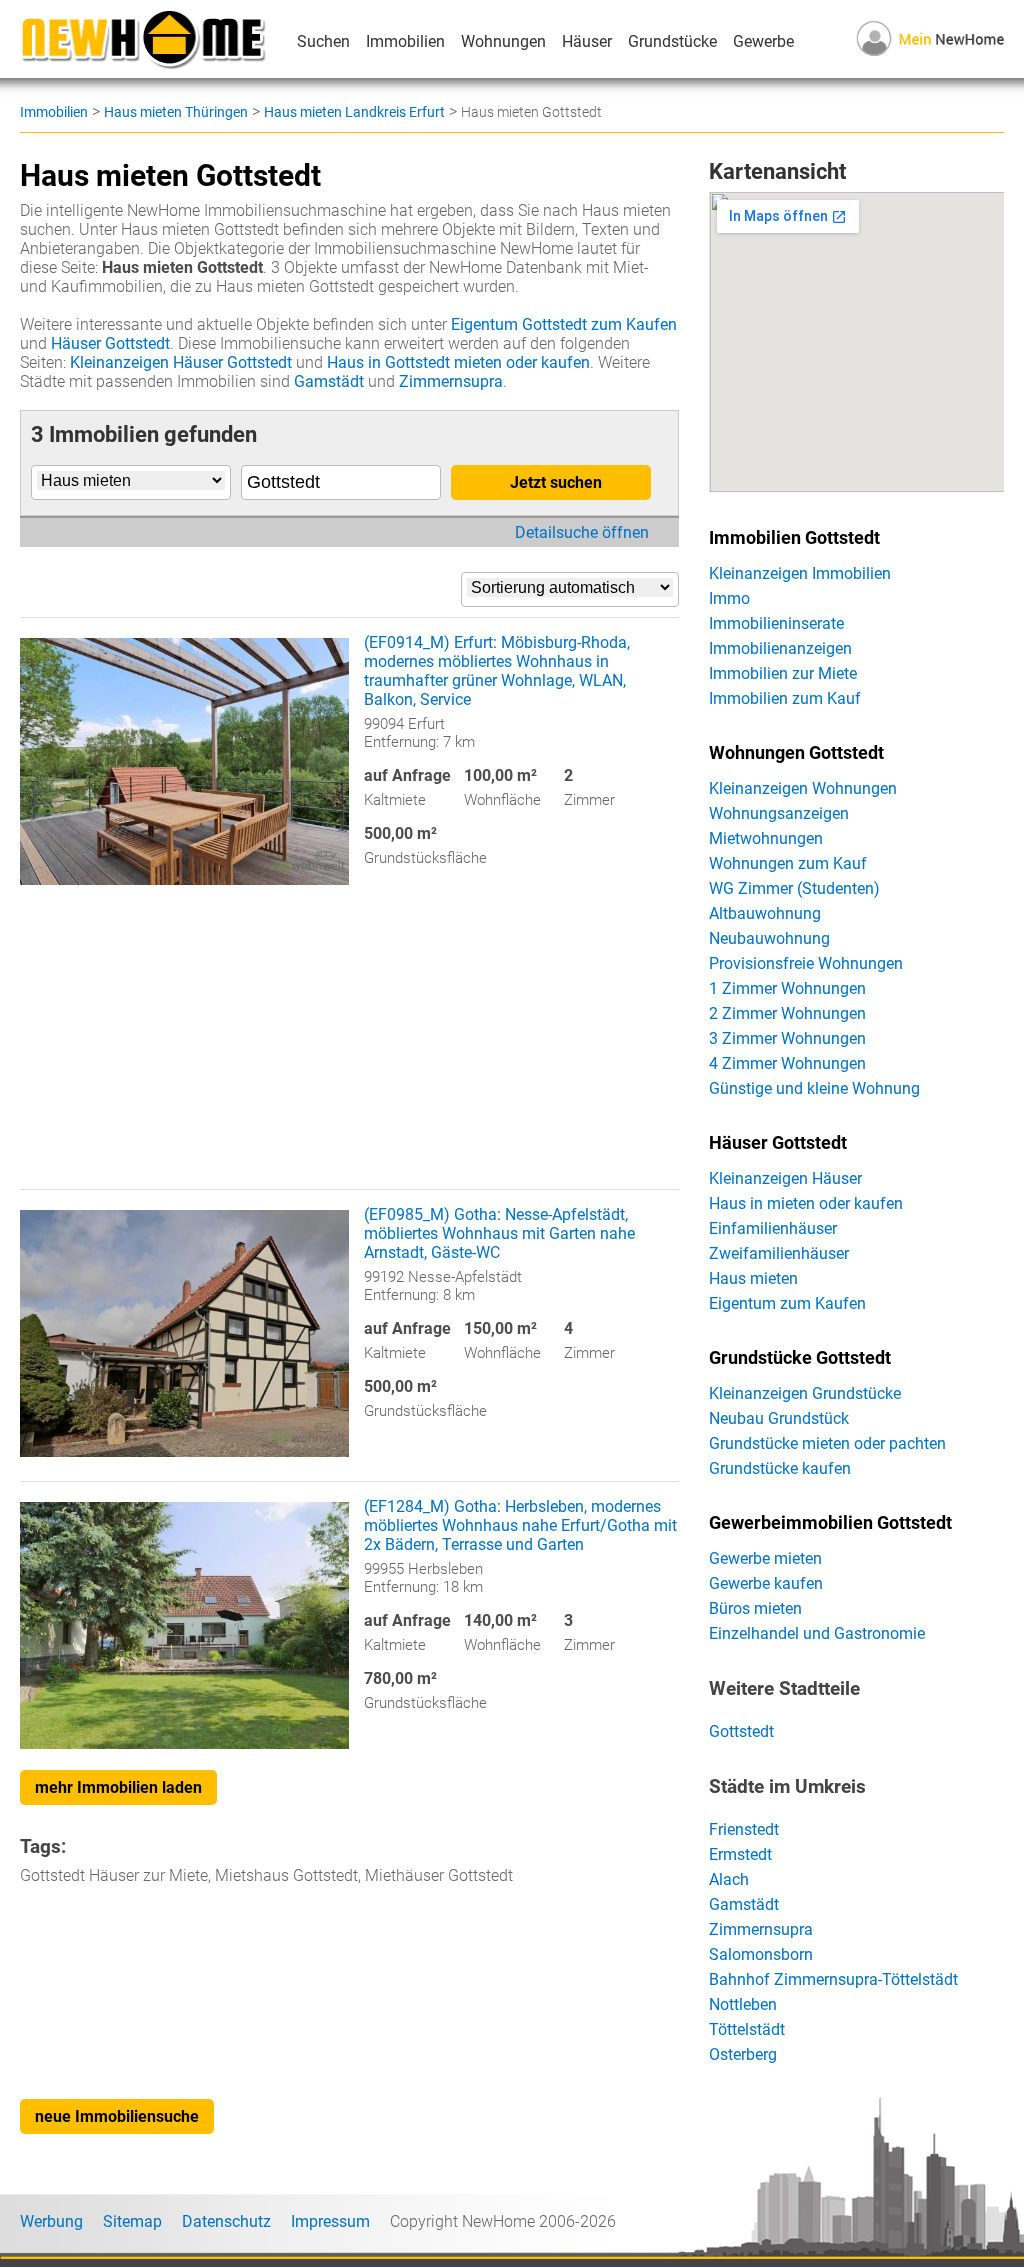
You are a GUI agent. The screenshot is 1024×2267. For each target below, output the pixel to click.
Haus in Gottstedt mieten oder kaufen (458, 362)
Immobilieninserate (776, 623)
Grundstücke (672, 41)
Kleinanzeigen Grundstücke (805, 1393)
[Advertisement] (349, 1049)
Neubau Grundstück (779, 1418)
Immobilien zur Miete (783, 673)
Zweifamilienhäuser (779, 1253)
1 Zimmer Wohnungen (787, 988)
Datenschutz (226, 2221)
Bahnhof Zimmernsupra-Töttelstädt (833, 1979)
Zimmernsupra (451, 381)
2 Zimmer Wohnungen (787, 1013)
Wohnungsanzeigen (779, 813)
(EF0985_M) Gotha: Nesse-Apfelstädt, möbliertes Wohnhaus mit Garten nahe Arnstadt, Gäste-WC (499, 1233)
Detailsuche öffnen (582, 532)
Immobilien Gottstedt (794, 538)
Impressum (330, 2221)
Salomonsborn (761, 1954)
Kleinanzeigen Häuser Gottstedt (181, 362)
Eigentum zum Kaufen (787, 1303)
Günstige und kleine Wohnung (814, 1088)
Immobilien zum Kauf (785, 698)
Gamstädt (329, 381)
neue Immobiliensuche (117, 2116)
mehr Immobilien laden (118, 1787)
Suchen (323, 41)
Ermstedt (740, 1854)
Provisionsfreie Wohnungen (806, 963)
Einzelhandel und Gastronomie (817, 1633)
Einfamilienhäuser (773, 1228)
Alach (729, 1879)
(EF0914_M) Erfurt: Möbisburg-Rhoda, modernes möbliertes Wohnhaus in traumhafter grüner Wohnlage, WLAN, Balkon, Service (497, 671)
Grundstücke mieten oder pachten (827, 1443)
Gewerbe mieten (765, 1558)
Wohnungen (503, 41)
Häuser (587, 41)
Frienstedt (744, 1829)
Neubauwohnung (769, 938)
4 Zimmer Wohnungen (787, 1063)
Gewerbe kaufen (766, 1583)
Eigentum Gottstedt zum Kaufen (564, 324)
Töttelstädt (747, 2029)
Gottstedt (741, 1731)
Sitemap (132, 2221)
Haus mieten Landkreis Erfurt (354, 112)
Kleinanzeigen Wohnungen (803, 788)
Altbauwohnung (765, 913)
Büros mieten (755, 1608)
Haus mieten (753, 1278)
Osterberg (743, 2054)
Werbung (51, 2221)
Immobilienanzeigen (780, 648)
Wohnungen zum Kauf (788, 863)
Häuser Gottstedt (110, 343)
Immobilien (405, 41)
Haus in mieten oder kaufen (806, 1203)
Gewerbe (763, 41)
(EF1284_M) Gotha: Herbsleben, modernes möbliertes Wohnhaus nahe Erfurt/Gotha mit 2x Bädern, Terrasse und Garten (520, 1525)
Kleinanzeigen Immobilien (800, 573)
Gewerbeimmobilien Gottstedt (830, 1523)
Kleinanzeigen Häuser (785, 1178)
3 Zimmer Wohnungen (787, 1038)
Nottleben (743, 2004)
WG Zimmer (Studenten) (794, 888)
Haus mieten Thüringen (176, 112)
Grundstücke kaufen (780, 1468)
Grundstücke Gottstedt (800, 1358)
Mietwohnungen (766, 838)
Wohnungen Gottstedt (796, 753)
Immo (729, 598)
